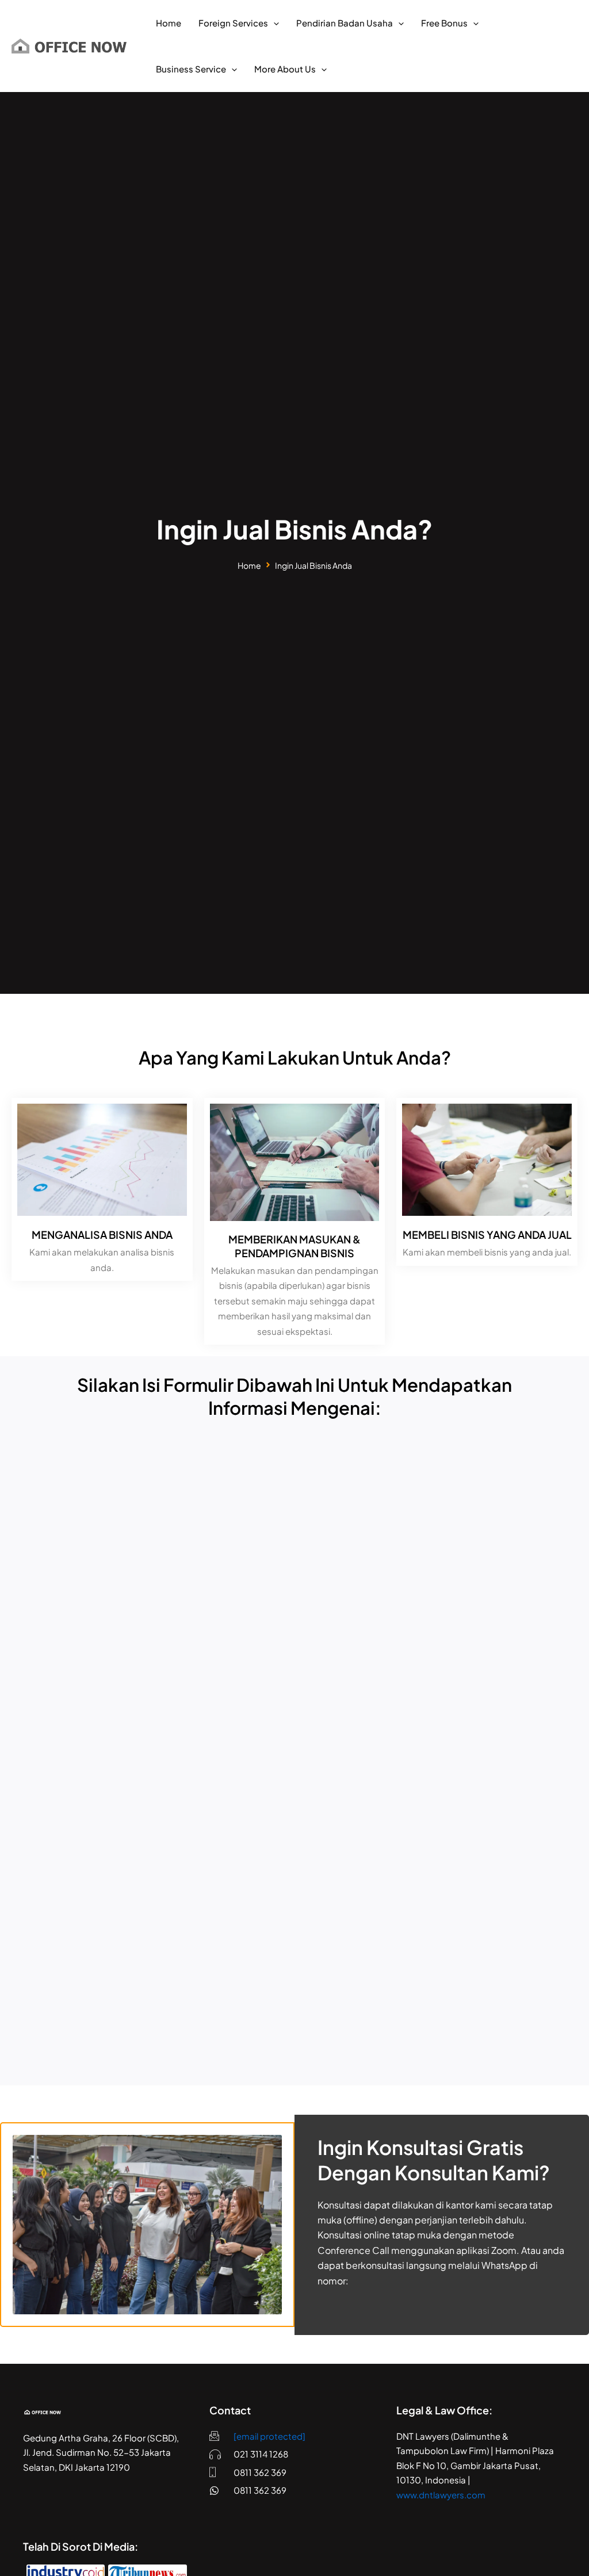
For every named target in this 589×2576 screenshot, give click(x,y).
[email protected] (269, 2436)
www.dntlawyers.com (441, 2495)
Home (249, 565)
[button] (274, 23)
